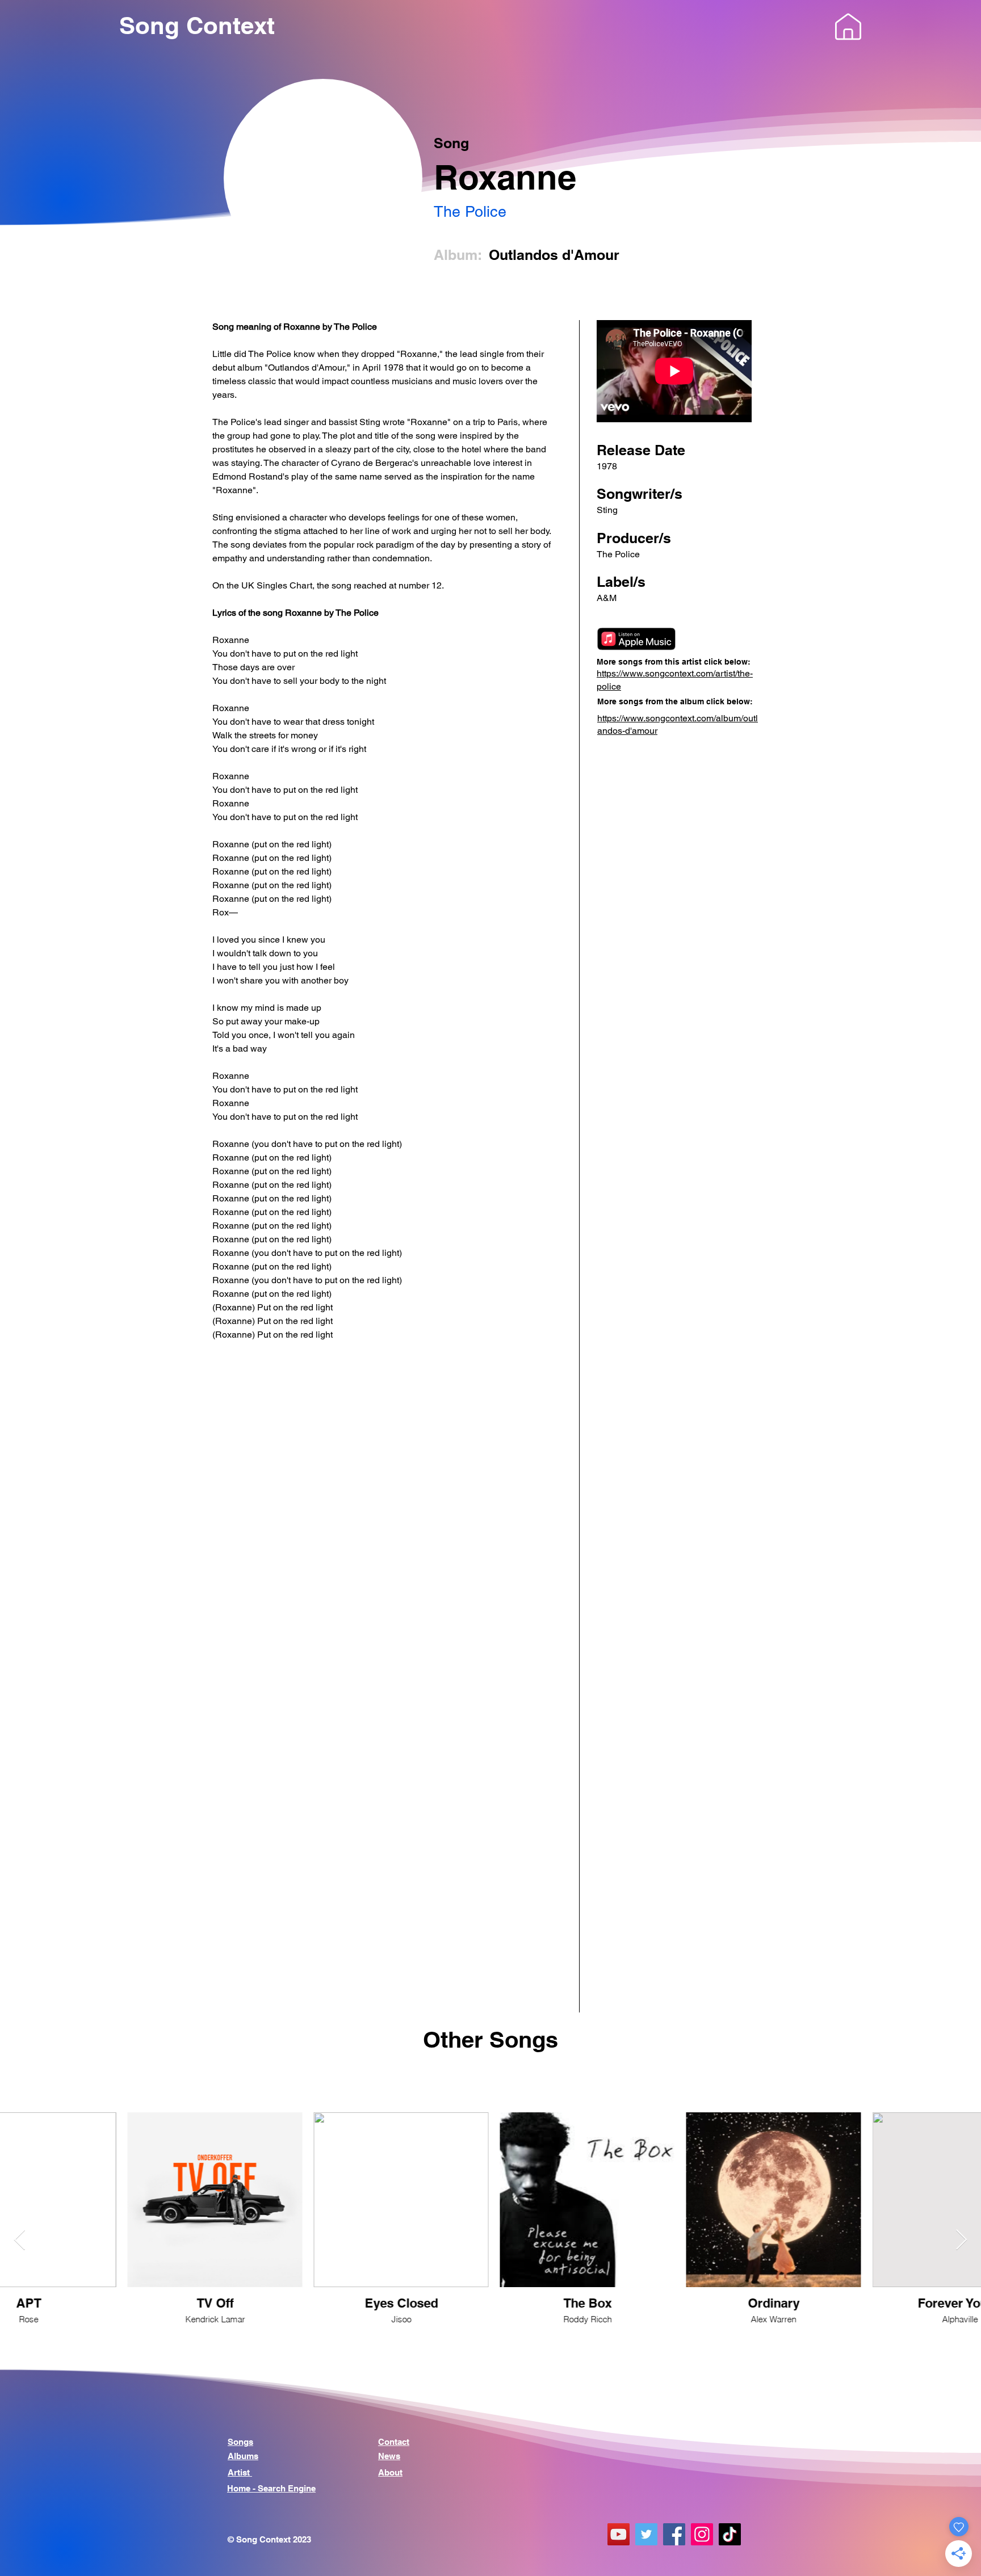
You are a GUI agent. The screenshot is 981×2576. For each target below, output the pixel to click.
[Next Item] (961, 2240)
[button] (848, 27)
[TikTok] (730, 2534)
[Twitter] (646, 2534)
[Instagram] (702, 2534)
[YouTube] (619, 2534)
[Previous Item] (20, 2240)
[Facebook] (674, 2534)
